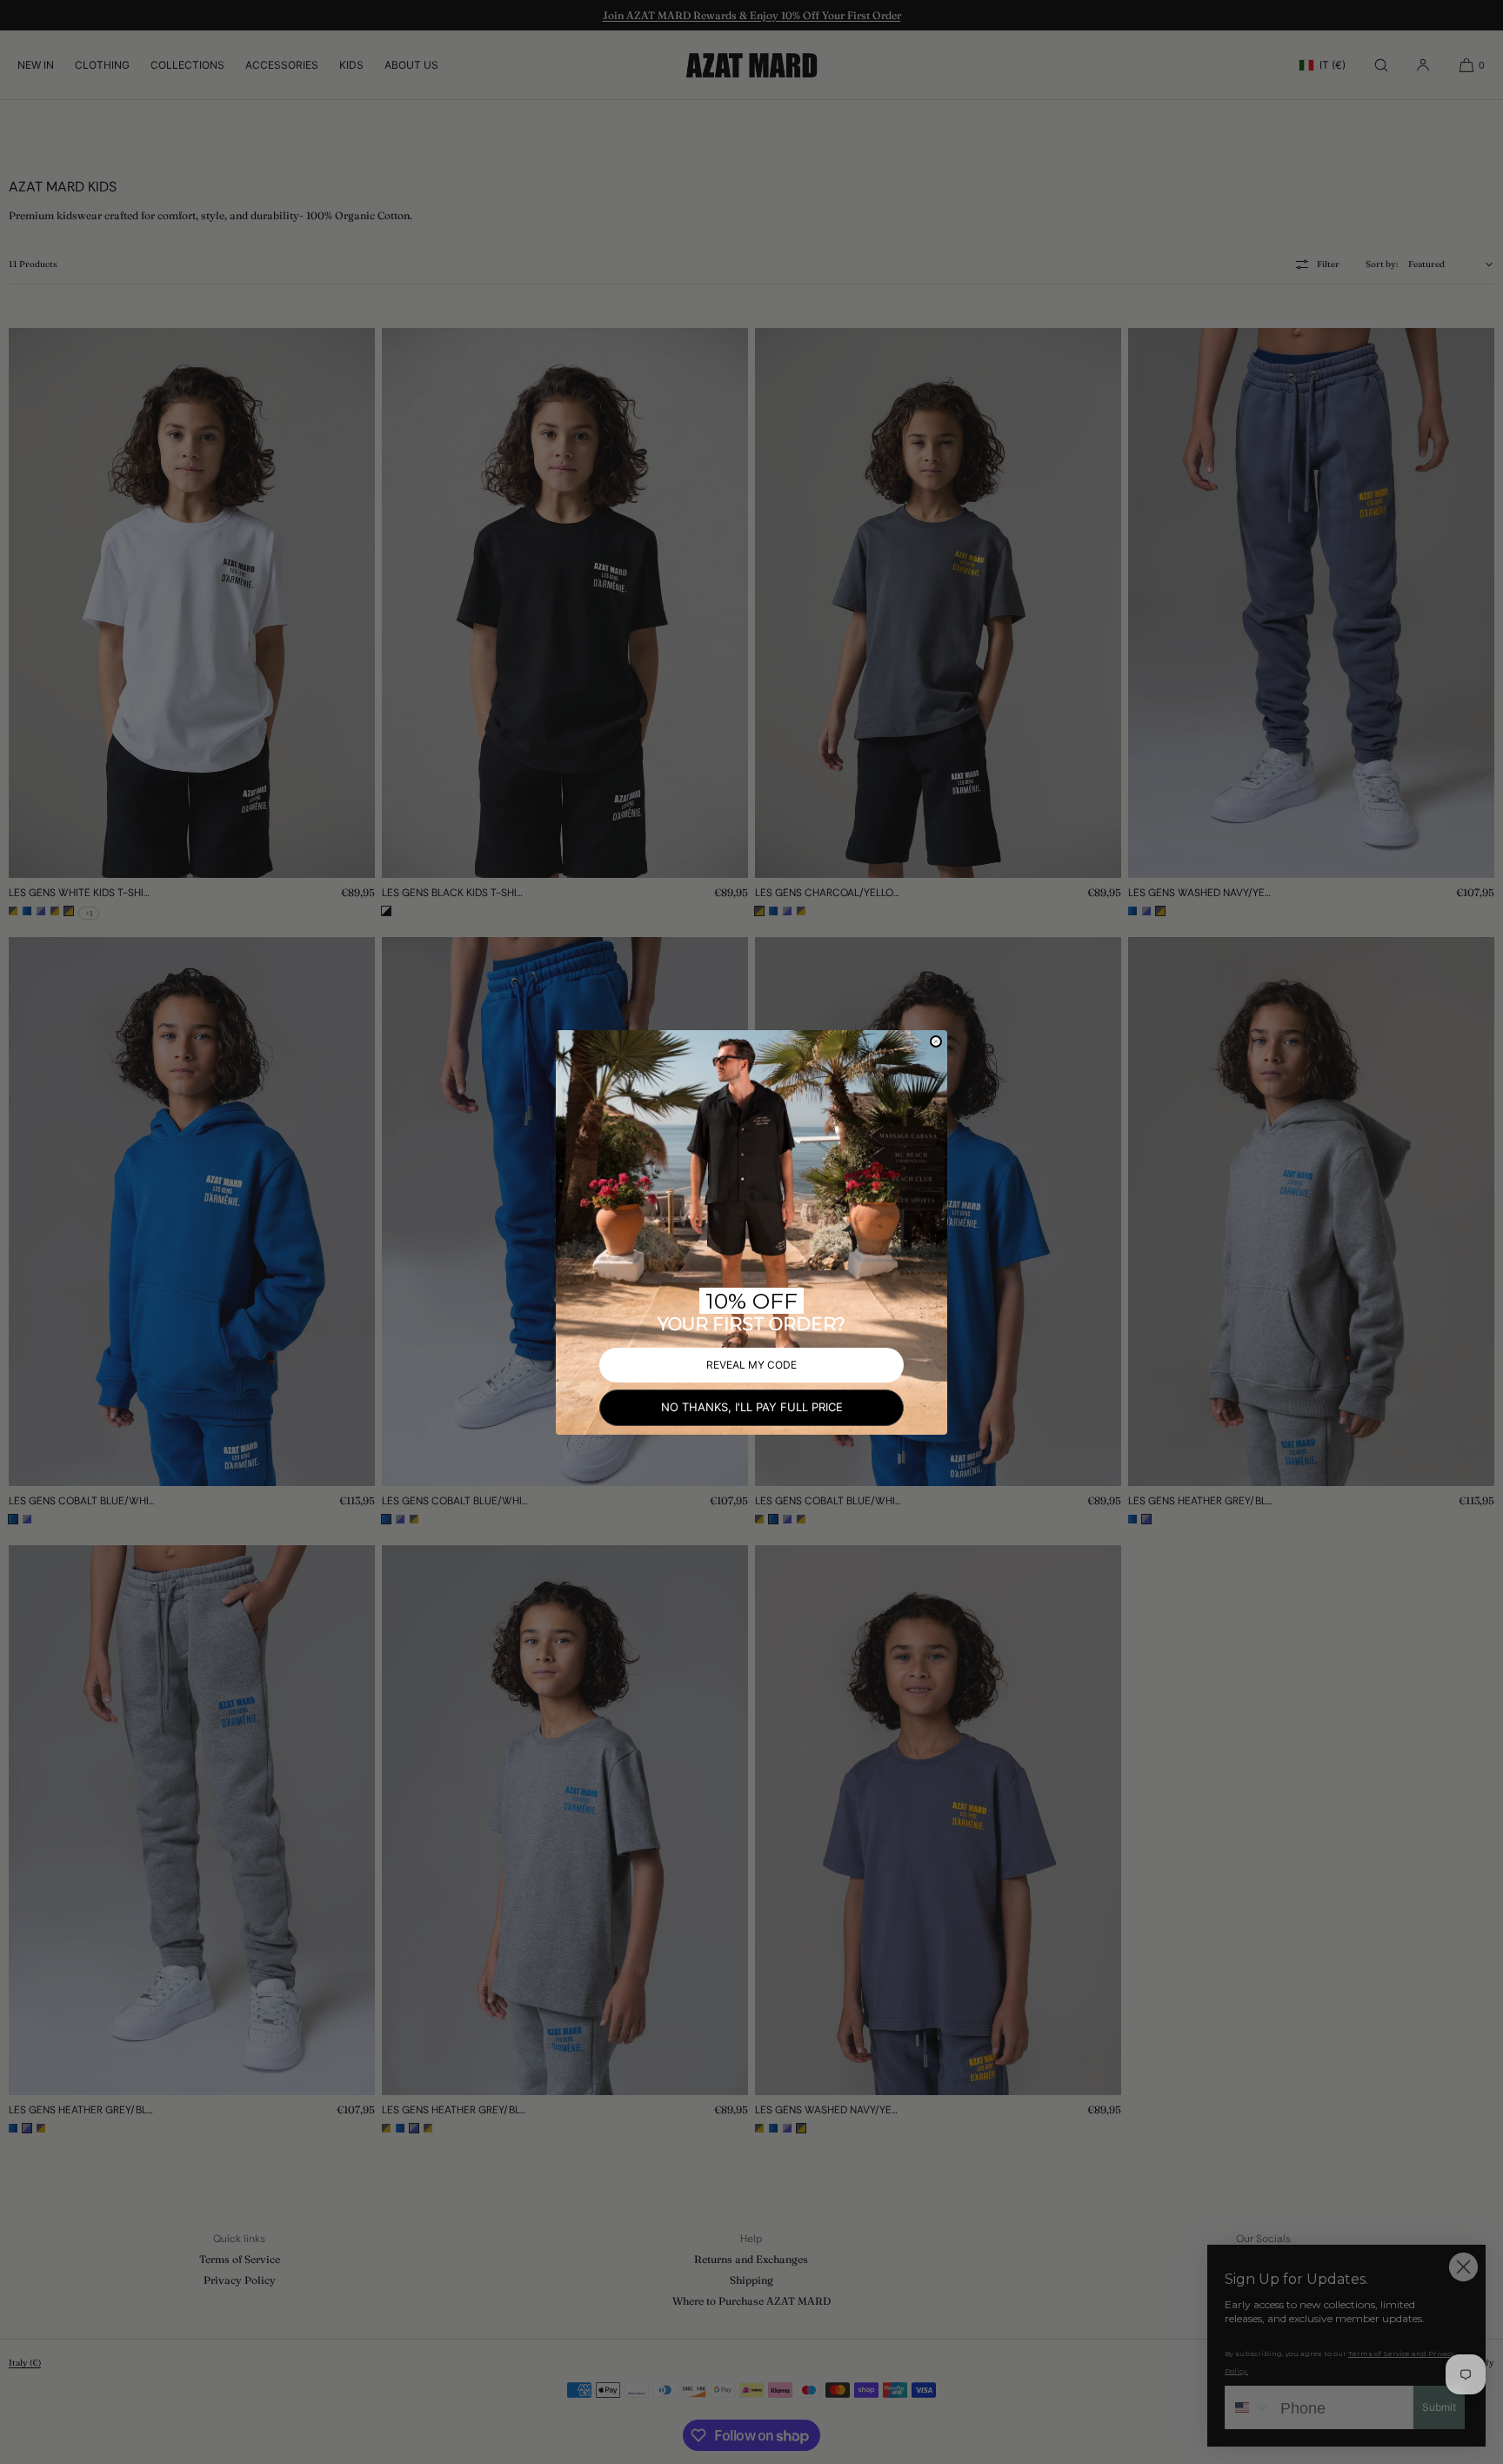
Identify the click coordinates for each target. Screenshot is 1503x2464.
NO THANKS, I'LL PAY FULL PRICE (752, 1407)
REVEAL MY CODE (751, 1365)
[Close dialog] (936, 1041)
